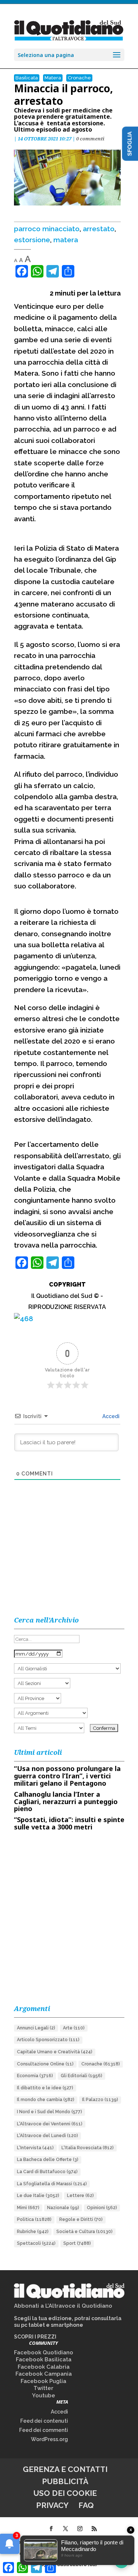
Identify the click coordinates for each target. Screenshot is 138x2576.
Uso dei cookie (65, 2493)
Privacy (52, 2505)
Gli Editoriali (82, 2076)
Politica (34, 2219)
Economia (35, 2076)
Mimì (28, 2208)
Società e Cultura (84, 2232)
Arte (74, 2028)
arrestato (99, 229)
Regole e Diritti (81, 2219)
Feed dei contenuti (44, 2421)
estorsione (32, 240)
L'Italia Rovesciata (88, 2148)
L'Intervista (35, 2148)
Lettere (80, 2196)
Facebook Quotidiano (44, 2353)
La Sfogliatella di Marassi (52, 2184)
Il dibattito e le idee (45, 2088)
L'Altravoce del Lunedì (47, 2136)
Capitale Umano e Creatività (55, 2052)
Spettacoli (36, 2243)
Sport (77, 2243)
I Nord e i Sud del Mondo (49, 2112)
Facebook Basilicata (44, 2359)
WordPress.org (49, 2439)
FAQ (86, 2505)
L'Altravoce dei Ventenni (50, 2124)
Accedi (110, 1416)
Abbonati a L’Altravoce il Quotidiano (63, 2306)
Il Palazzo (100, 2100)
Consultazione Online (45, 2064)
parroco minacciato (47, 229)
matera (66, 240)
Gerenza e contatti (65, 2469)
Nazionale (63, 2208)
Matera (53, 78)
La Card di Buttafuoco (47, 2172)
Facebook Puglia (43, 2381)
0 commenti (90, 139)
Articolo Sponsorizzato (48, 2040)
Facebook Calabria (44, 2367)
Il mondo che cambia (46, 2100)
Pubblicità (65, 2481)
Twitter (43, 2388)
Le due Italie (38, 2196)
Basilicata (27, 78)
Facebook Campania (44, 2374)
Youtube (44, 2396)
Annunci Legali (36, 2028)
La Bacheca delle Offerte (48, 2160)
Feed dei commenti (44, 2430)
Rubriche (33, 2232)
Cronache (79, 78)
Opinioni (102, 2208)
